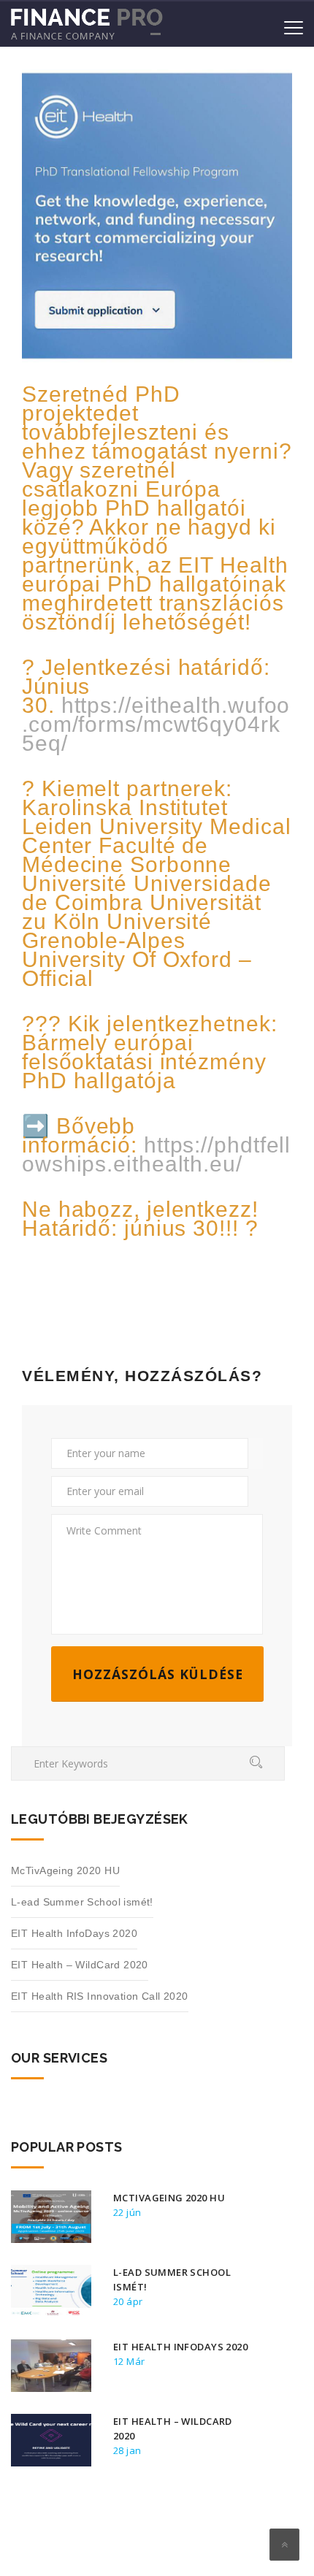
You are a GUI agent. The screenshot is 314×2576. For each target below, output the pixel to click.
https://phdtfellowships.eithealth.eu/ (156, 1154)
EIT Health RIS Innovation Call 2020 (100, 1996)
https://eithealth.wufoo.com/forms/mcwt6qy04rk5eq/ (156, 724)
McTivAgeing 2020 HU (65, 1870)
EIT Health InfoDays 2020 (74, 1933)
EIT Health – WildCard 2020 (80, 1965)
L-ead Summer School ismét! (82, 1902)
